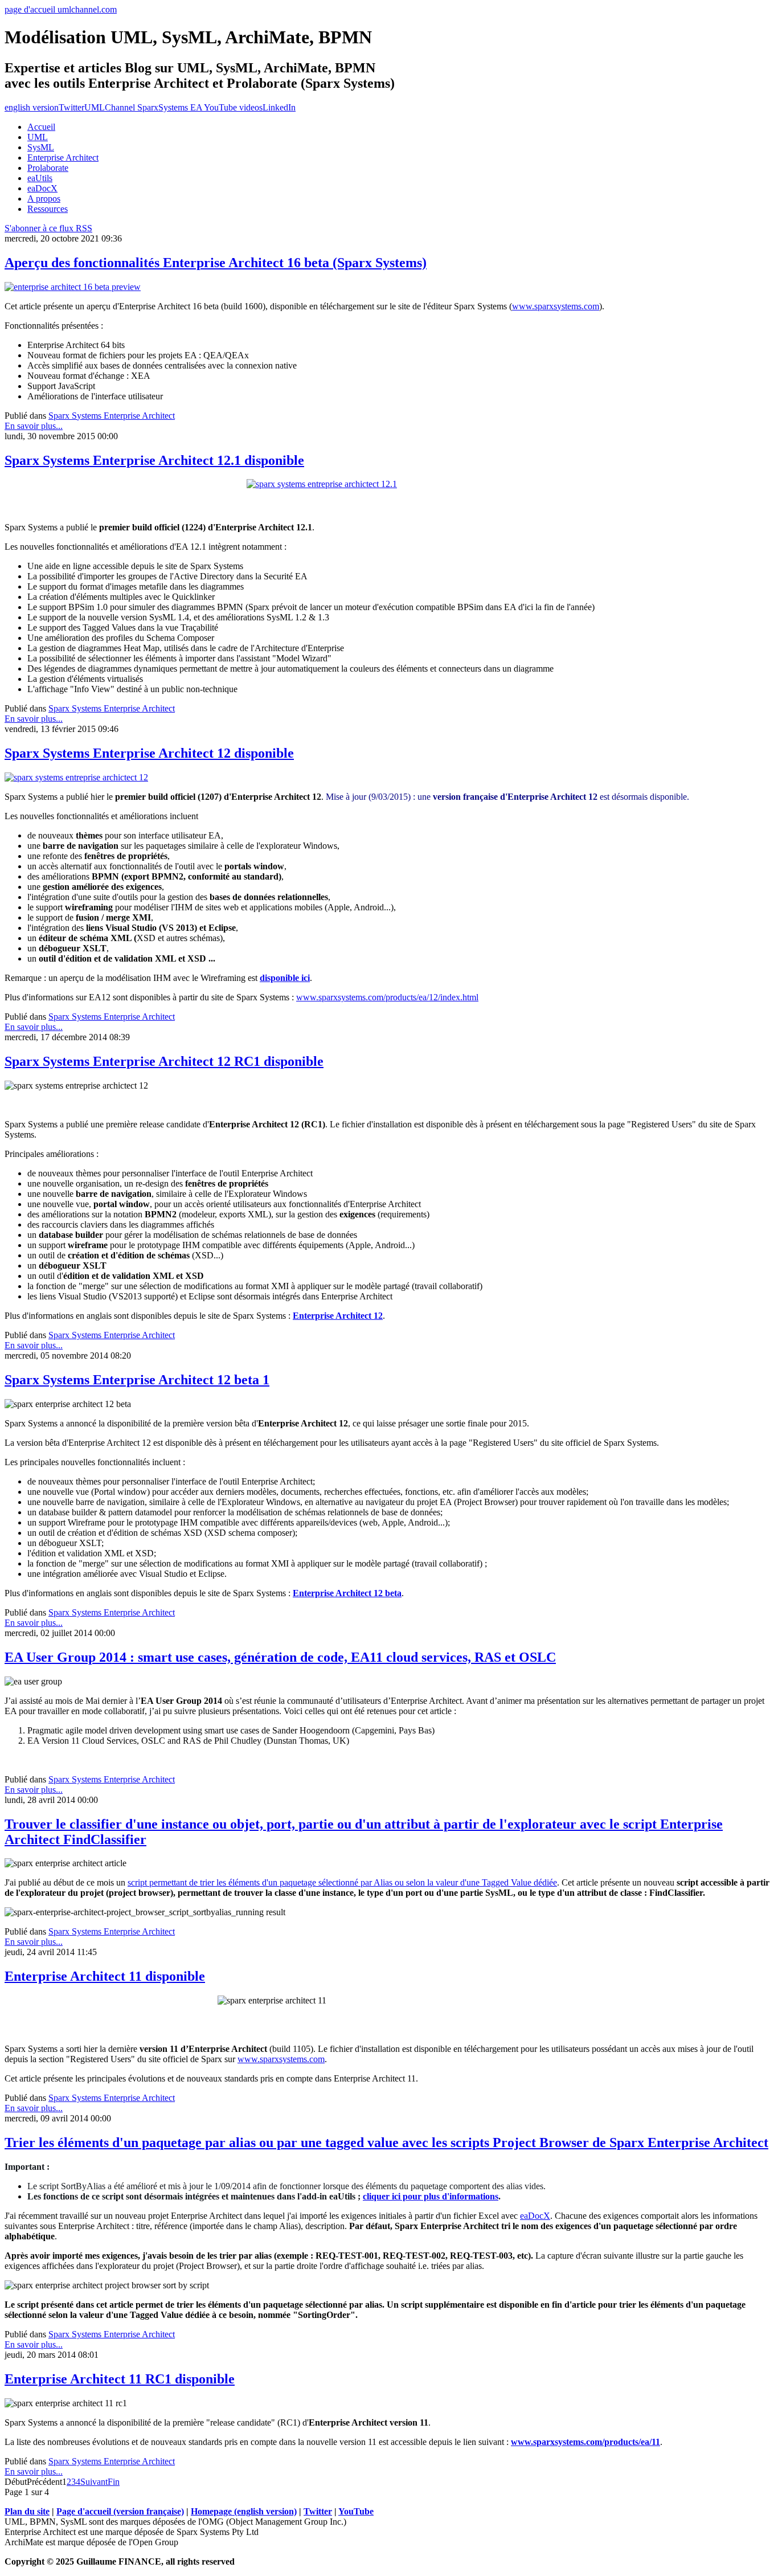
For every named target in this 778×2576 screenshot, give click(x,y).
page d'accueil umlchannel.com (61, 9)
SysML (41, 147)
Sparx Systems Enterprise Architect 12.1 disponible (154, 460)
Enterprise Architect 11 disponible (105, 1976)
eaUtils (40, 178)
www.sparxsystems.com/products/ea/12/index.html (387, 997)
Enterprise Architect (63, 158)
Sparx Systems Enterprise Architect (112, 416)
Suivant (94, 2482)
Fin (114, 2482)
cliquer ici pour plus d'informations (431, 2196)
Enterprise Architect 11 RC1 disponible (120, 2379)
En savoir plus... (34, 426)
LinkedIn (279, 107)
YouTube (356, 2511)
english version (32, 107)
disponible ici (285, 978)
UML (38, 137)
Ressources (48, 209)
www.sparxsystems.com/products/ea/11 (585, 2442)
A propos (44, 199)
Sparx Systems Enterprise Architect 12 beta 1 (137, 1380)
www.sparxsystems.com (556, 306)
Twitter (71, 107)
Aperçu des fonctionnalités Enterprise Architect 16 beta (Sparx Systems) (216, 263)
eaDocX (42, 188)
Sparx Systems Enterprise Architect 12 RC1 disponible (164, 1061)
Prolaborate (48, 168)
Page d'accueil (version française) (120, 2511)
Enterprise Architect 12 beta (347, 1593)
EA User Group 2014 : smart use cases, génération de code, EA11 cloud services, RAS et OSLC (280, 1657)
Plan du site (27, 2511)
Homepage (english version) (244, 2511)
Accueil (41, 127)
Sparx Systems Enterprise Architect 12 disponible (149, 753)
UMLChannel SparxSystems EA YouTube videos (173, 107)
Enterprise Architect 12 (338, 1316)
